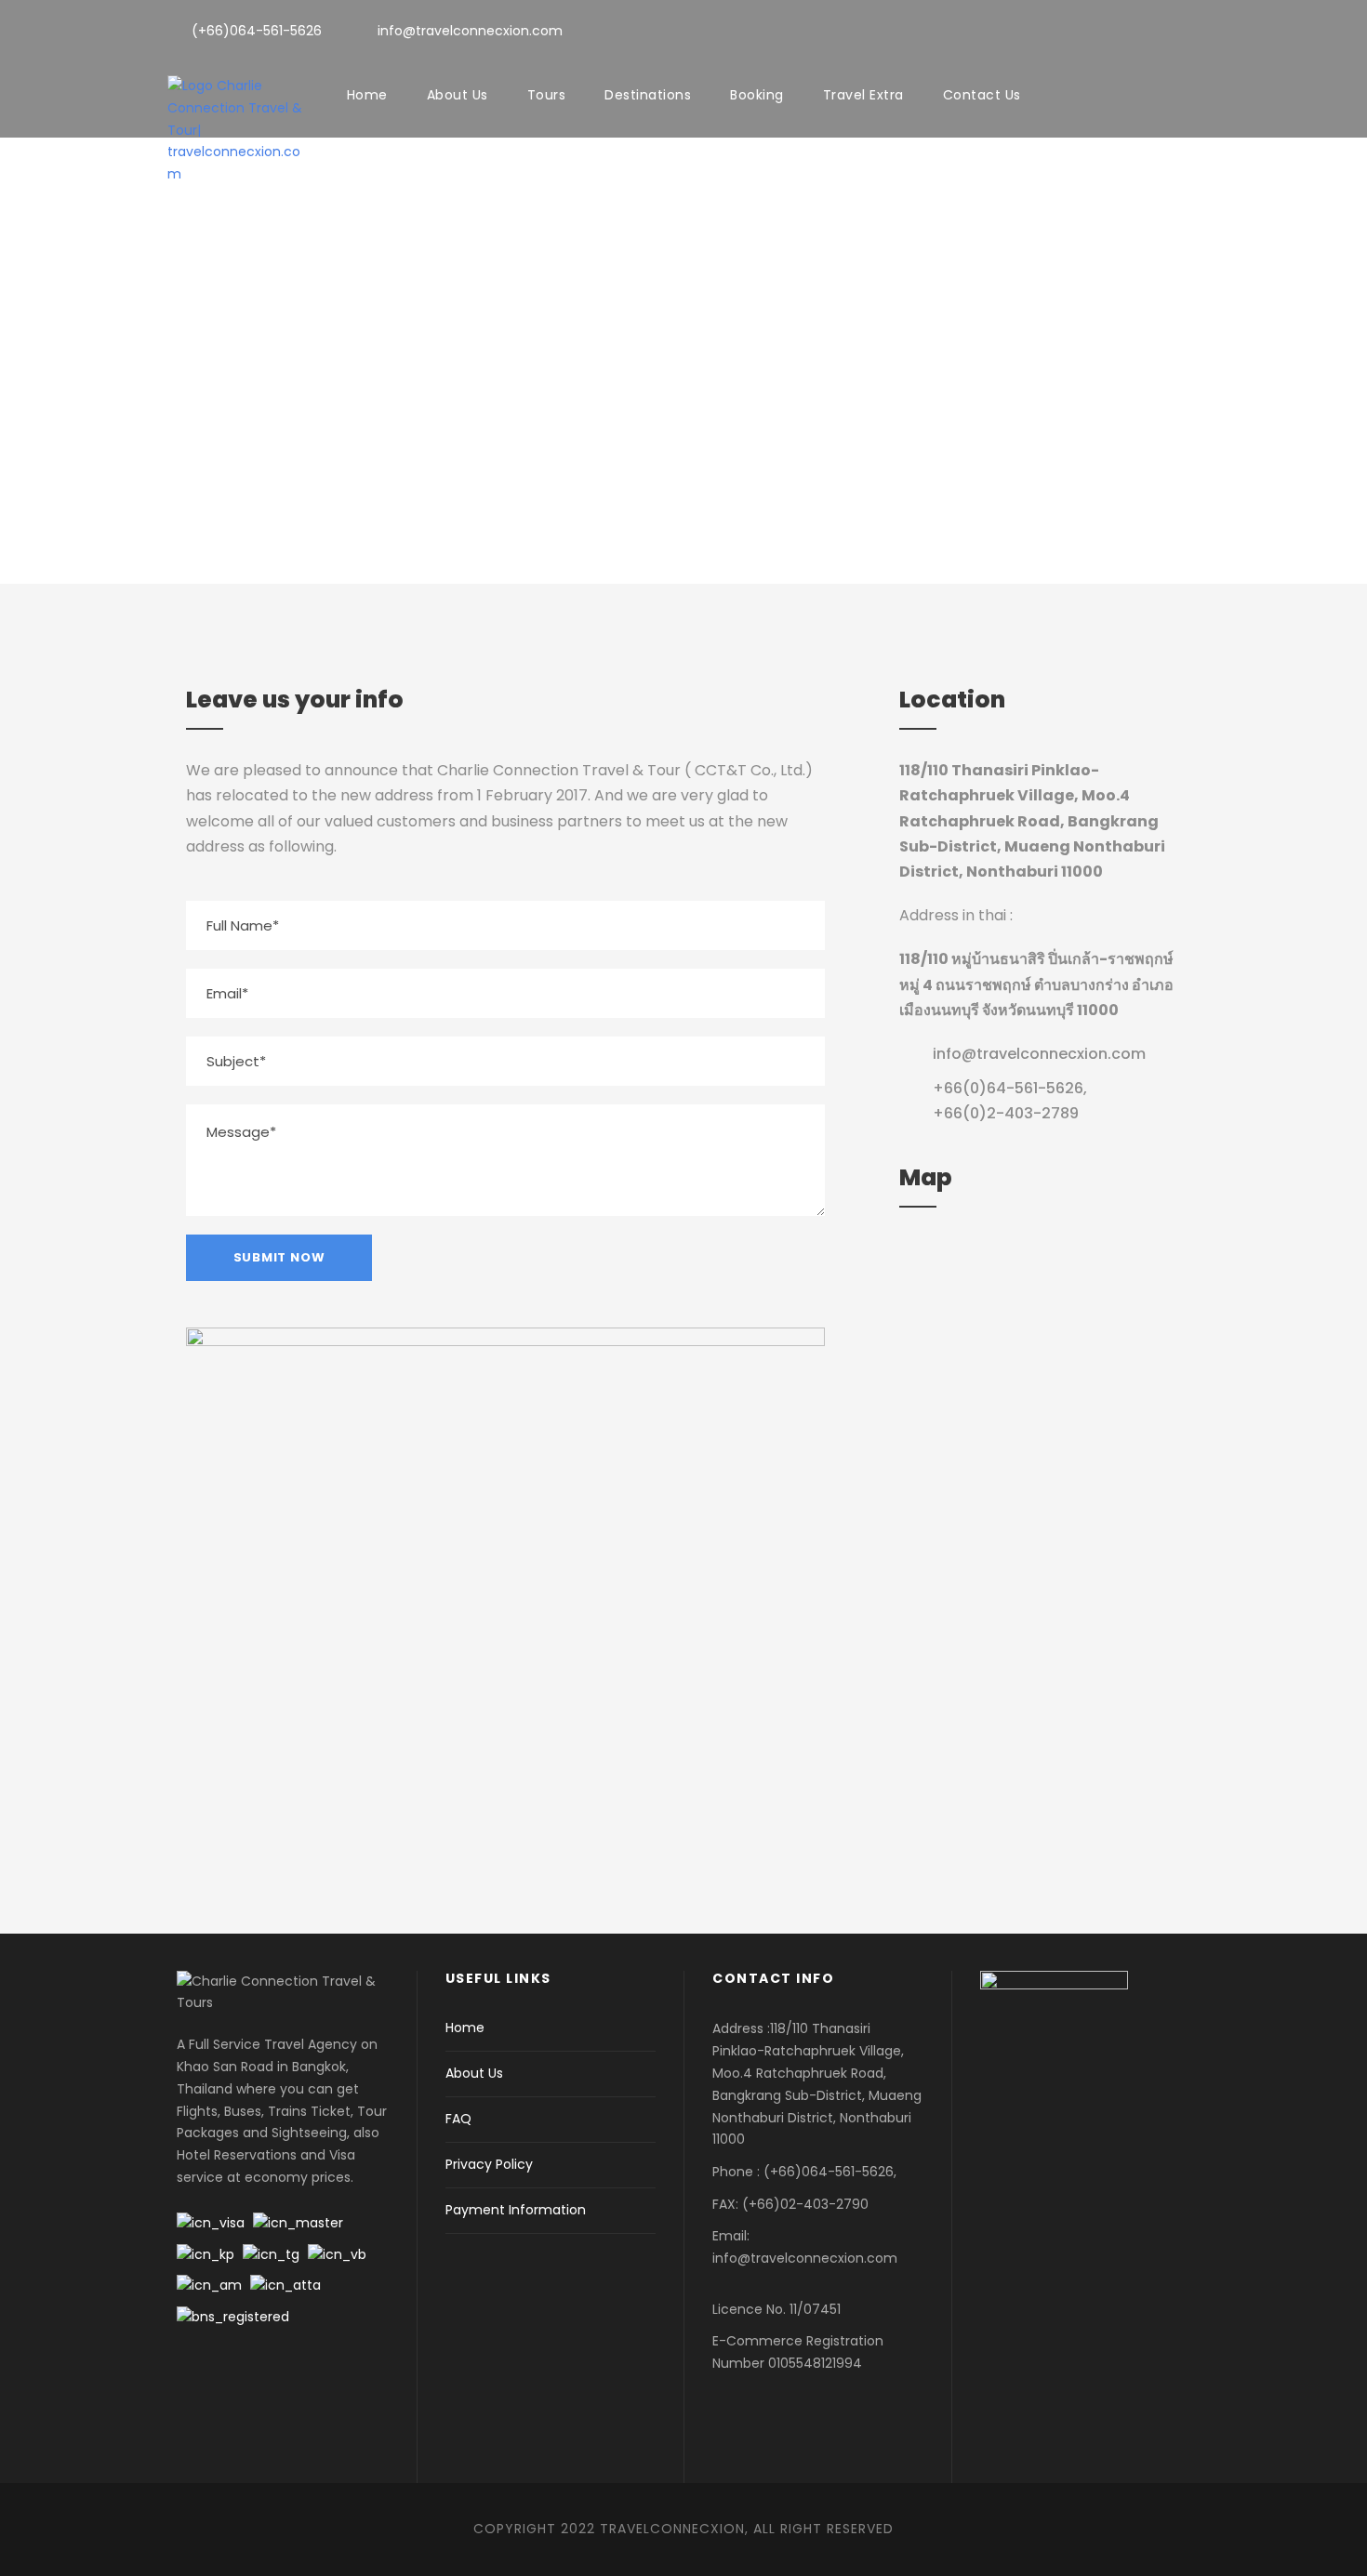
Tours (547, 95)
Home (367, 95)
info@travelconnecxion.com (470, 31)
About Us (458, 95)
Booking (757, 95)
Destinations (648, 95)
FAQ (458, 2119)
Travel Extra (863, 95)
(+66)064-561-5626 (257, 31)
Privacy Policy (489, 2164)
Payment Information (516, 2210)
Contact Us (982, 95)
